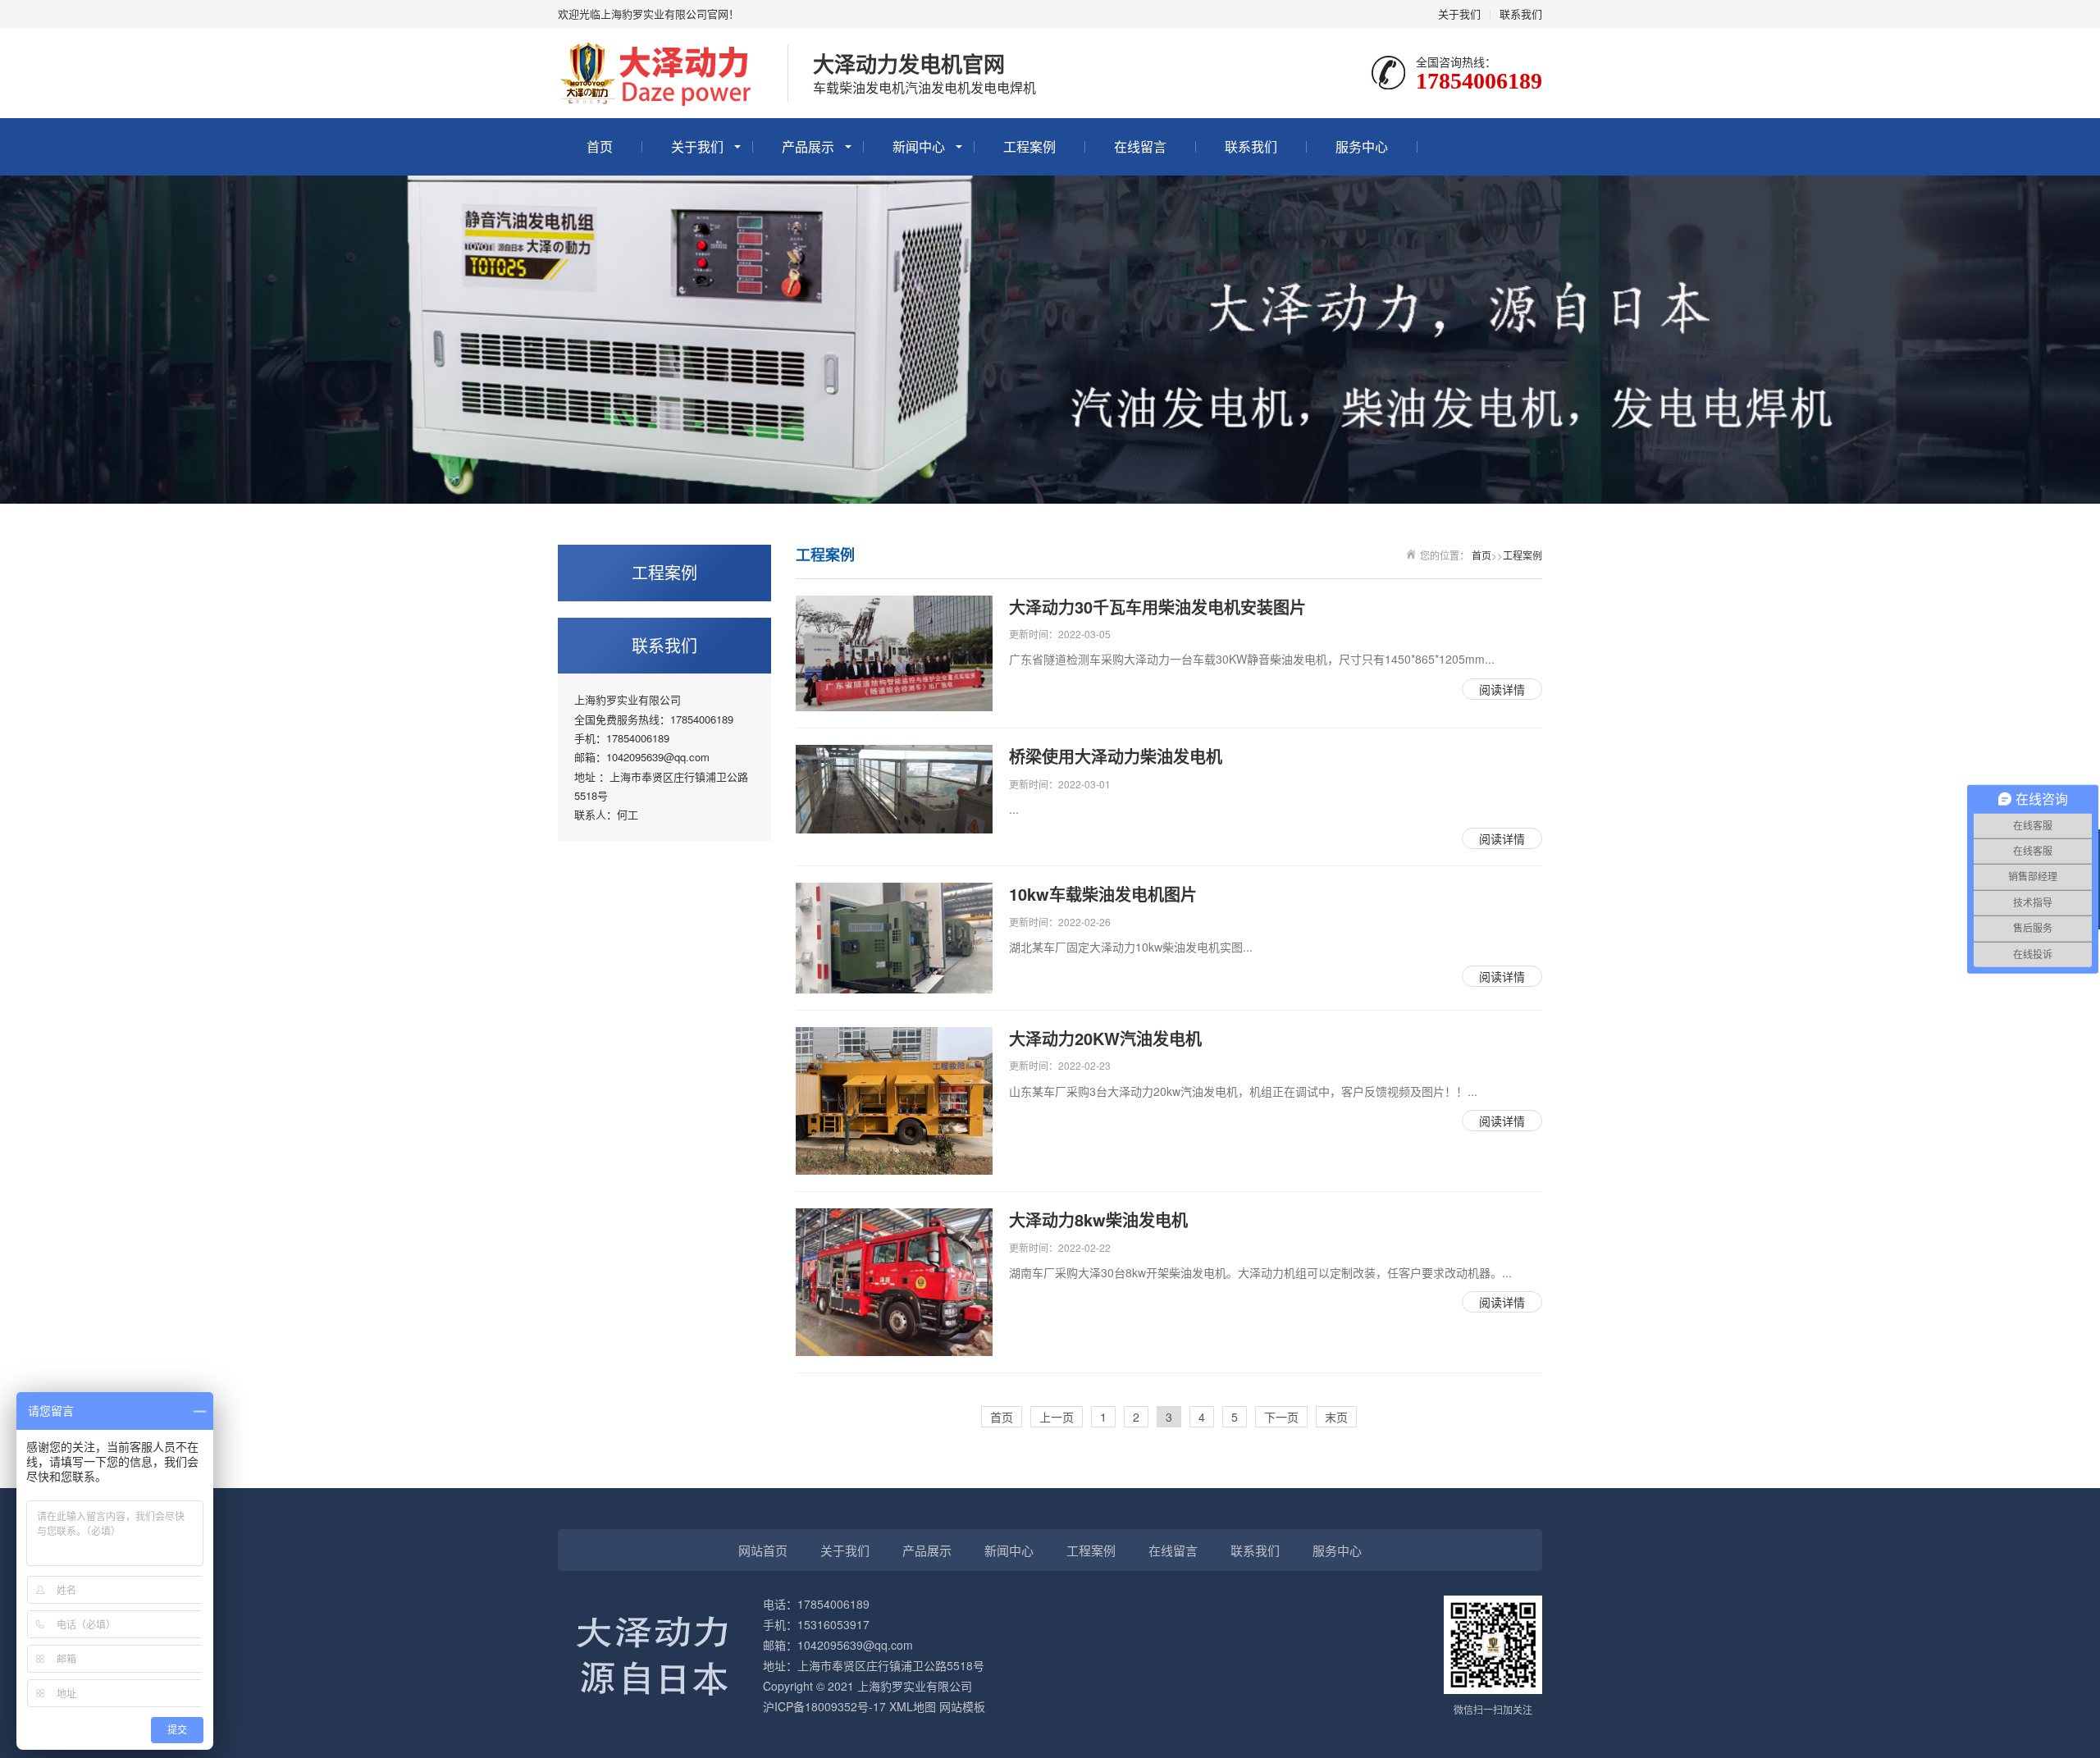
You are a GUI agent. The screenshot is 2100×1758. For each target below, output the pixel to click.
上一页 (1057, 1417)
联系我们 (1521, 14)
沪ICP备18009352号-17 (824, 1706)
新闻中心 (919, 146)
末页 (1336, 1417)
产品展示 (808, 146)
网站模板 (962, 1706)
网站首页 (763, 1550)
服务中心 (1362, 146)
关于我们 (1459, 14)
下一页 (1281, 1417)
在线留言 (1140, 146)
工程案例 (1029, 146)
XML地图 (913, 1706)
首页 (600, 146)
